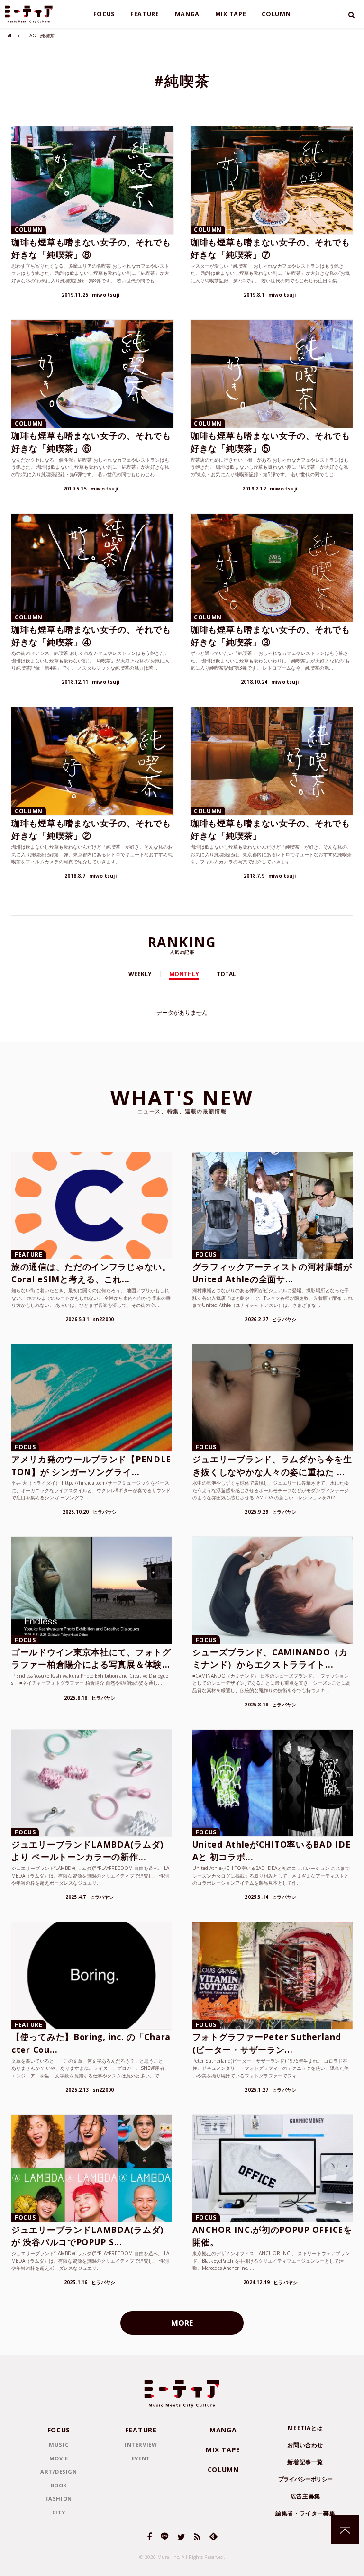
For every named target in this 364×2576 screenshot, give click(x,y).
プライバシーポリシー (305, 2479)
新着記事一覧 (305, 2462)
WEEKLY (140, 974)
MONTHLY (184, 974)
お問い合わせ (305, 2445)
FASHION (59, 2499)
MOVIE (59, 2458)
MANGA (187, 14)
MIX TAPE (231, 14)
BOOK (59, 2485)
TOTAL (226, 974)
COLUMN (276, 14)
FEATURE (145, 14)
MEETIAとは (305, 2428)
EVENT (141, 2458)
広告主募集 (305, 2496)
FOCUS (104, 14)
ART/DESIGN (59, 2472)
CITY (59, 2512)
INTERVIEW (141, 2444)
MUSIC (59, 2444)
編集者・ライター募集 (305, 2513)
